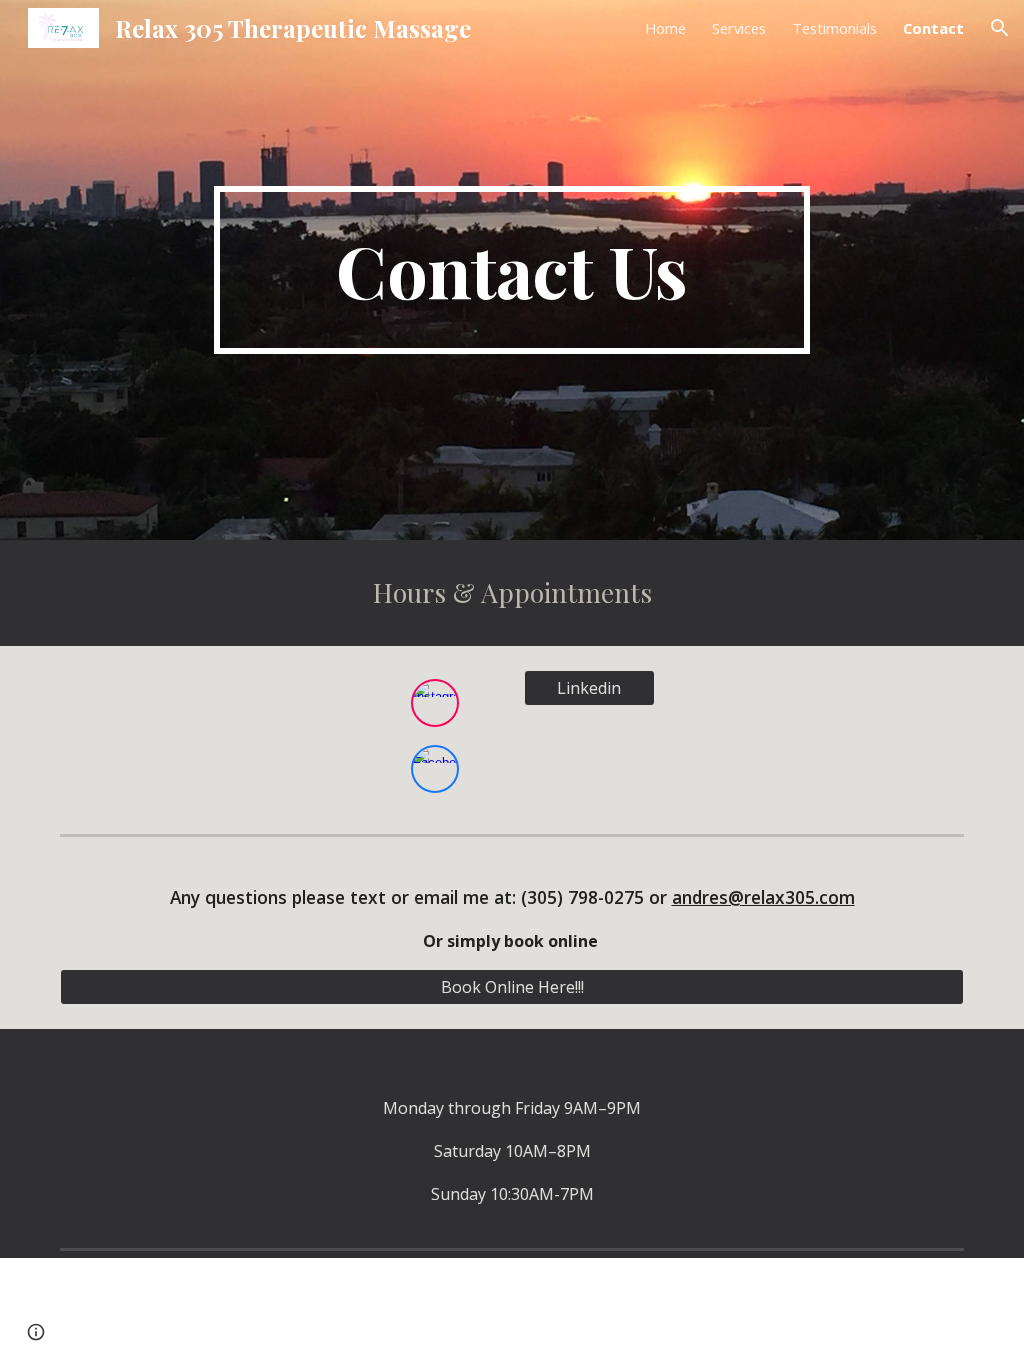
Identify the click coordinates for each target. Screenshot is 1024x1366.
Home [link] (665, 28)
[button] (1000, 28)
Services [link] (739, 28)
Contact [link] (933, 28)
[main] (511, 270)
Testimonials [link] (834, 28)
